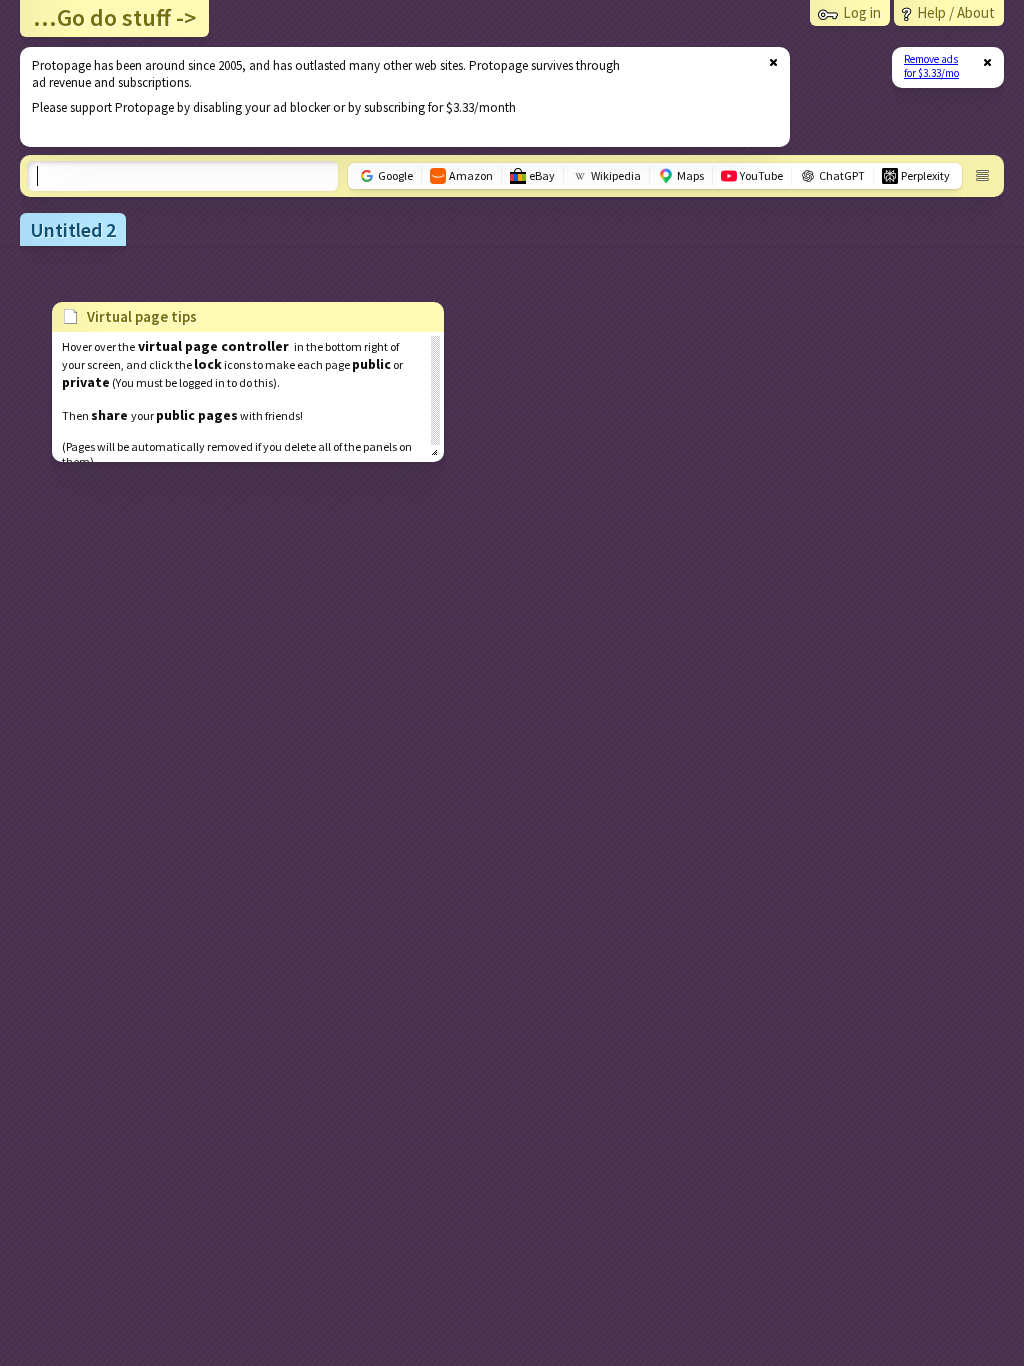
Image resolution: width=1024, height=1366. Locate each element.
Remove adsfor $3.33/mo (931, 66)
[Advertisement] (393, 97)
